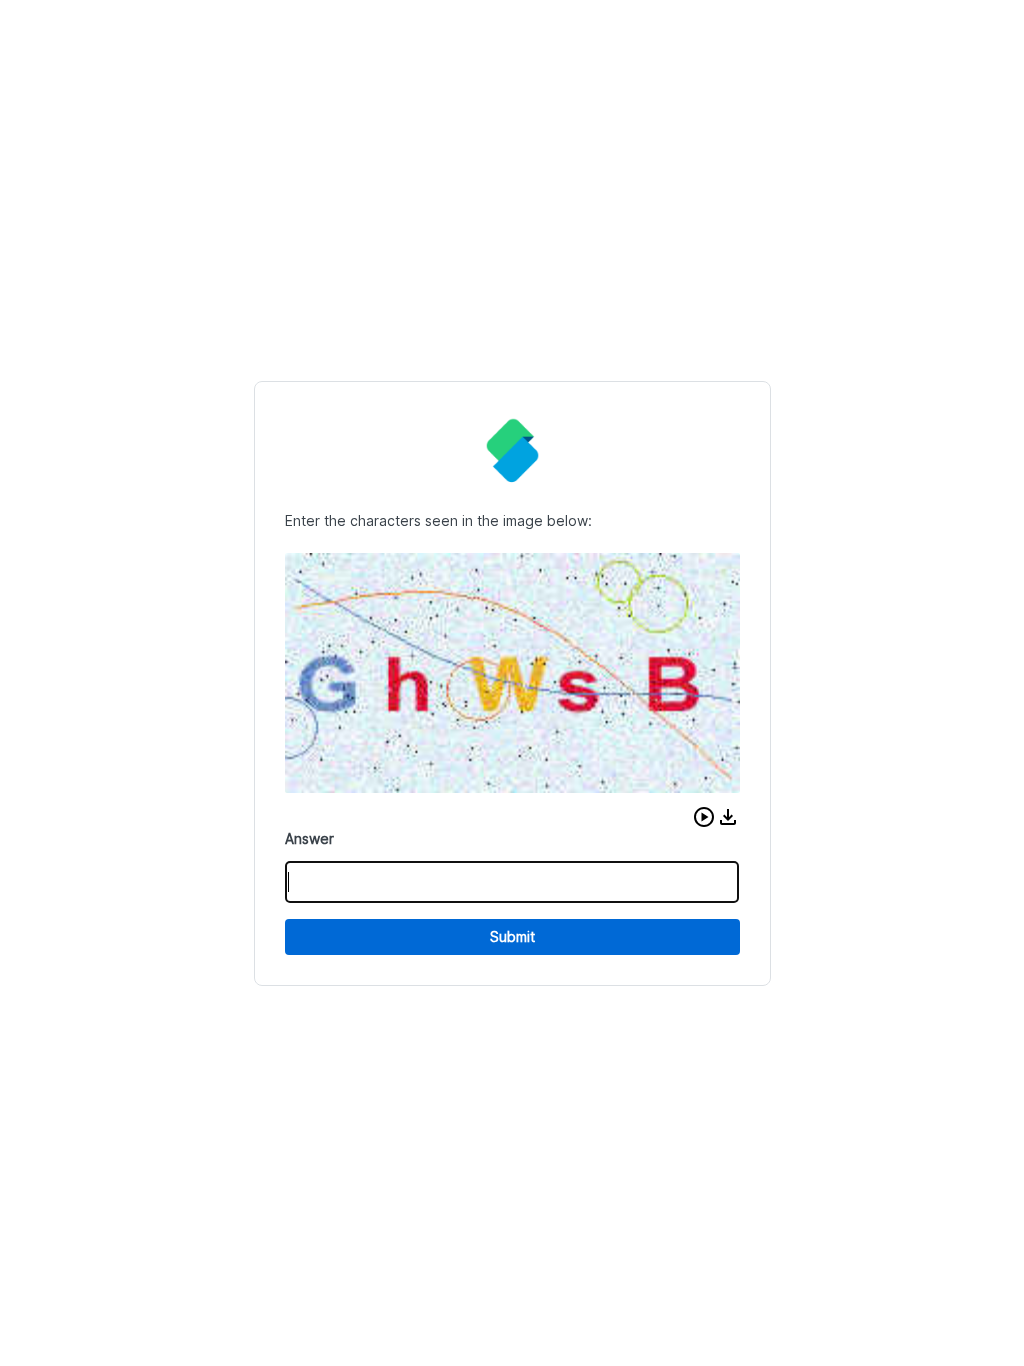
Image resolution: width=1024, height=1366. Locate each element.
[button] (704, 817)
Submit (512, 936)
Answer (309, 838)
